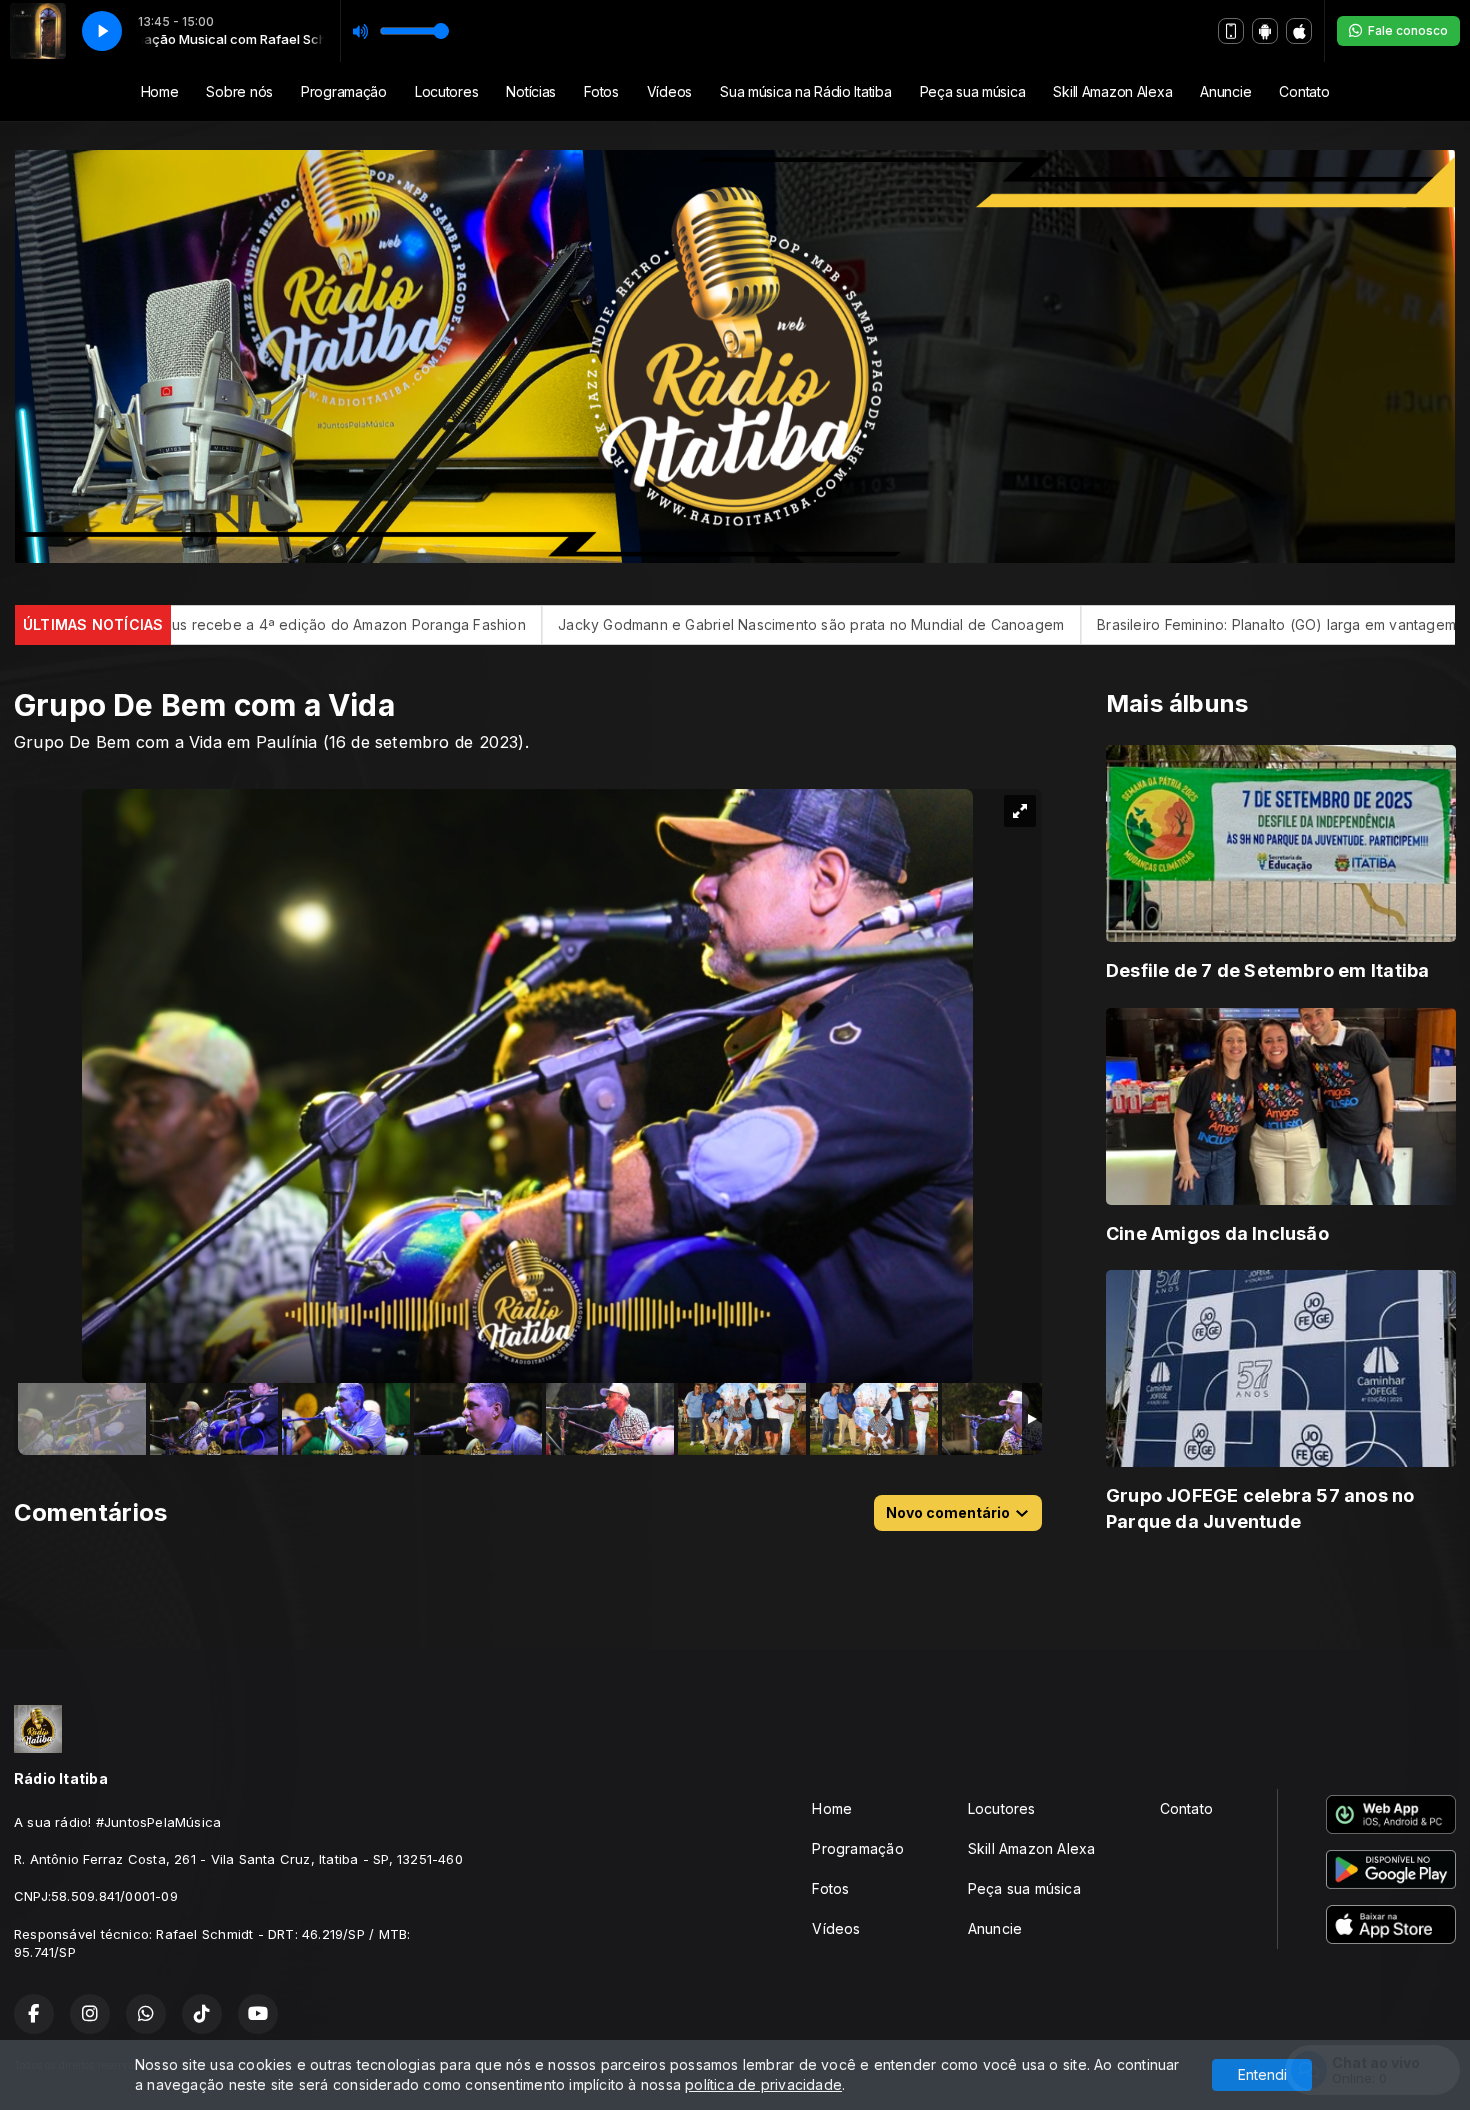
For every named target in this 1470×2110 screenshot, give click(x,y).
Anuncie (1225, 91)
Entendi (1262, 2074)
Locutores (446, 91)
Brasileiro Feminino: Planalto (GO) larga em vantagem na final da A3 (1065, 624)
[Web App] (1231, 31)
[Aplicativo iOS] (1299, 31)
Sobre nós (239, 91)
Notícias (531, 91)
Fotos (601, 91)
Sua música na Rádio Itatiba (805, 91)
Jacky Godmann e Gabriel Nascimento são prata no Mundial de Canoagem (552, 624)
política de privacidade (763, 2084)
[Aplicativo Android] (1265, 31)
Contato (1304, 91)
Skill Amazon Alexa (1112, 91)
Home (160, 91)
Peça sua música (973, 91)
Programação (344, 91)
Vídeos (669, 91)
